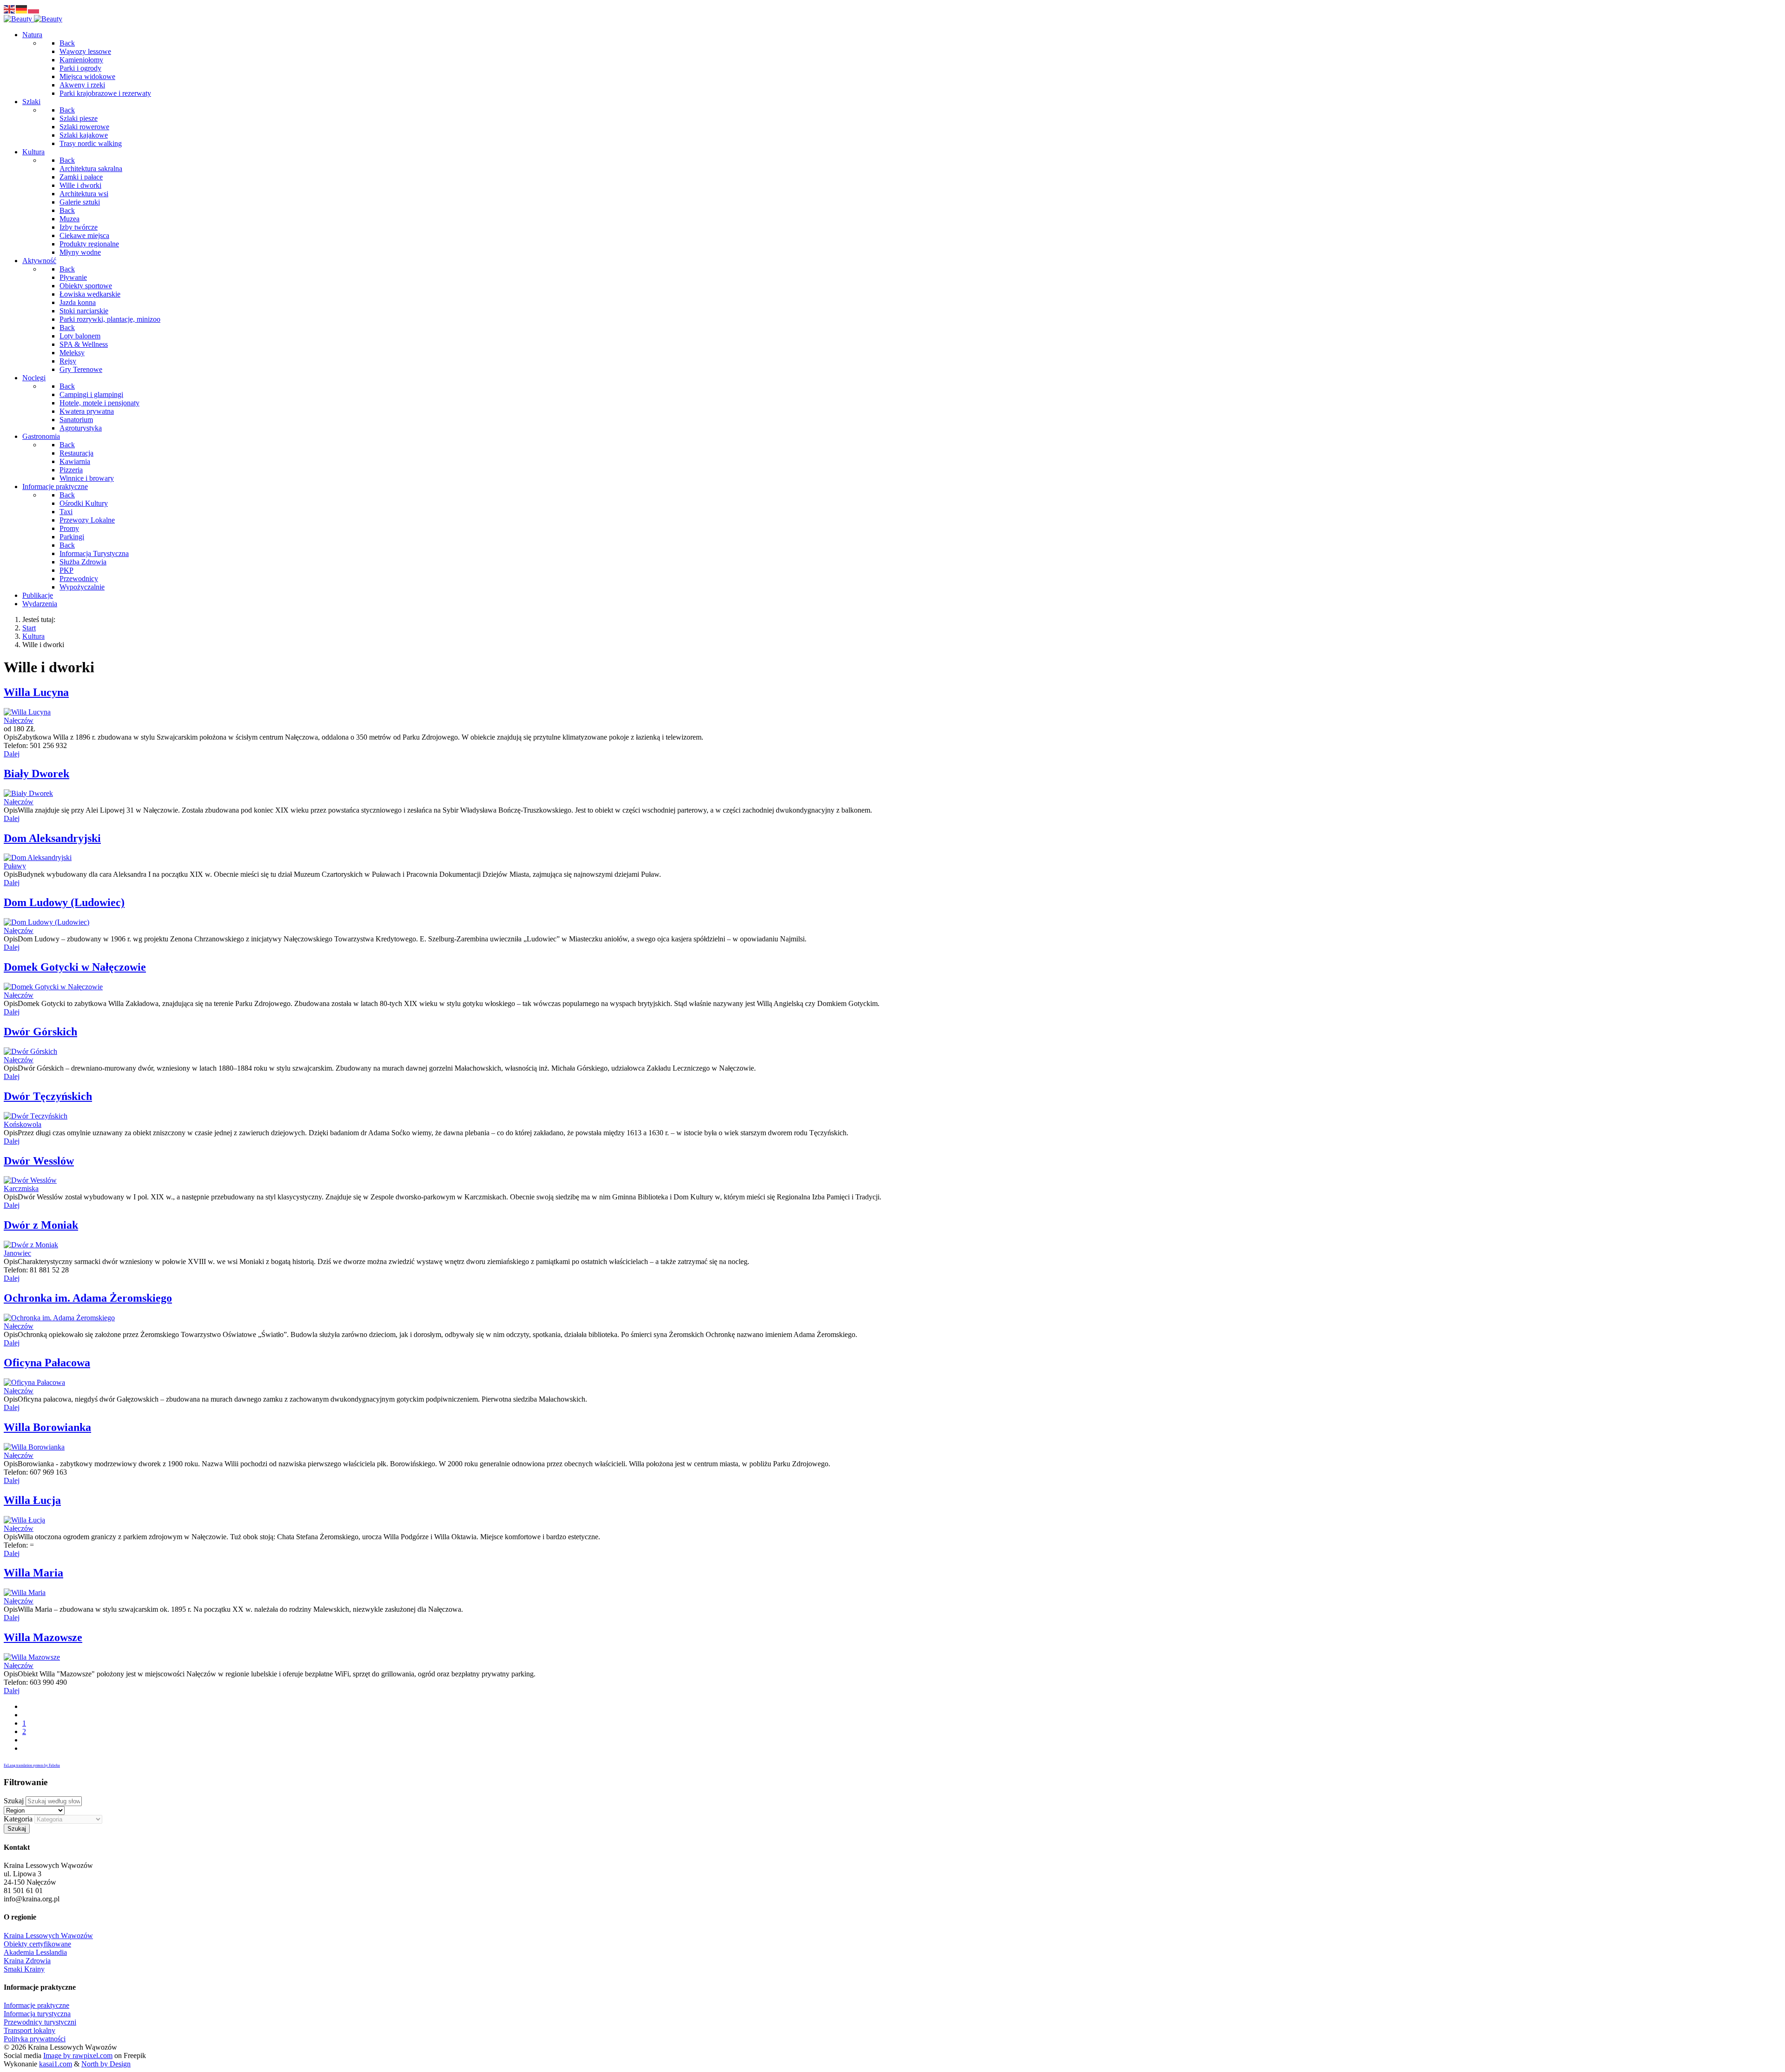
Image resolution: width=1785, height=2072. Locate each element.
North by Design (106, 2064)
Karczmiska (21, 1188)
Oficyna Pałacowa (47, 1363)
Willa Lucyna (36, 692)
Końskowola (23, 1124)
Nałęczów (19, 720)
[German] (22, 9)
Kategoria (18, 1819)
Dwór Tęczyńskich (48, 1096)
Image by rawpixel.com (78, 2055)
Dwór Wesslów (39, 1161)
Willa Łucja (32, 1500)
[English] (10, 9)
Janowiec (17, 1253)
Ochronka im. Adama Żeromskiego (88, 1298)
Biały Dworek (36, 774)
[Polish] (34, 9)
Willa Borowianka (47, 1427)
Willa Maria (33, 1573)
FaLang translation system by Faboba (32, 1765)
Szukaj (14, 1801)
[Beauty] (33, 19)
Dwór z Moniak (41, 1225)
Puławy (15, 866)
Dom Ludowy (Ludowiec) (64, 902)
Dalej (12, 754)
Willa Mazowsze (43, 1637)
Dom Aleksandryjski (52, 838)
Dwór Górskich (40, 1032)
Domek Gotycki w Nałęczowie (75, 967)
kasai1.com (56, 2064)
